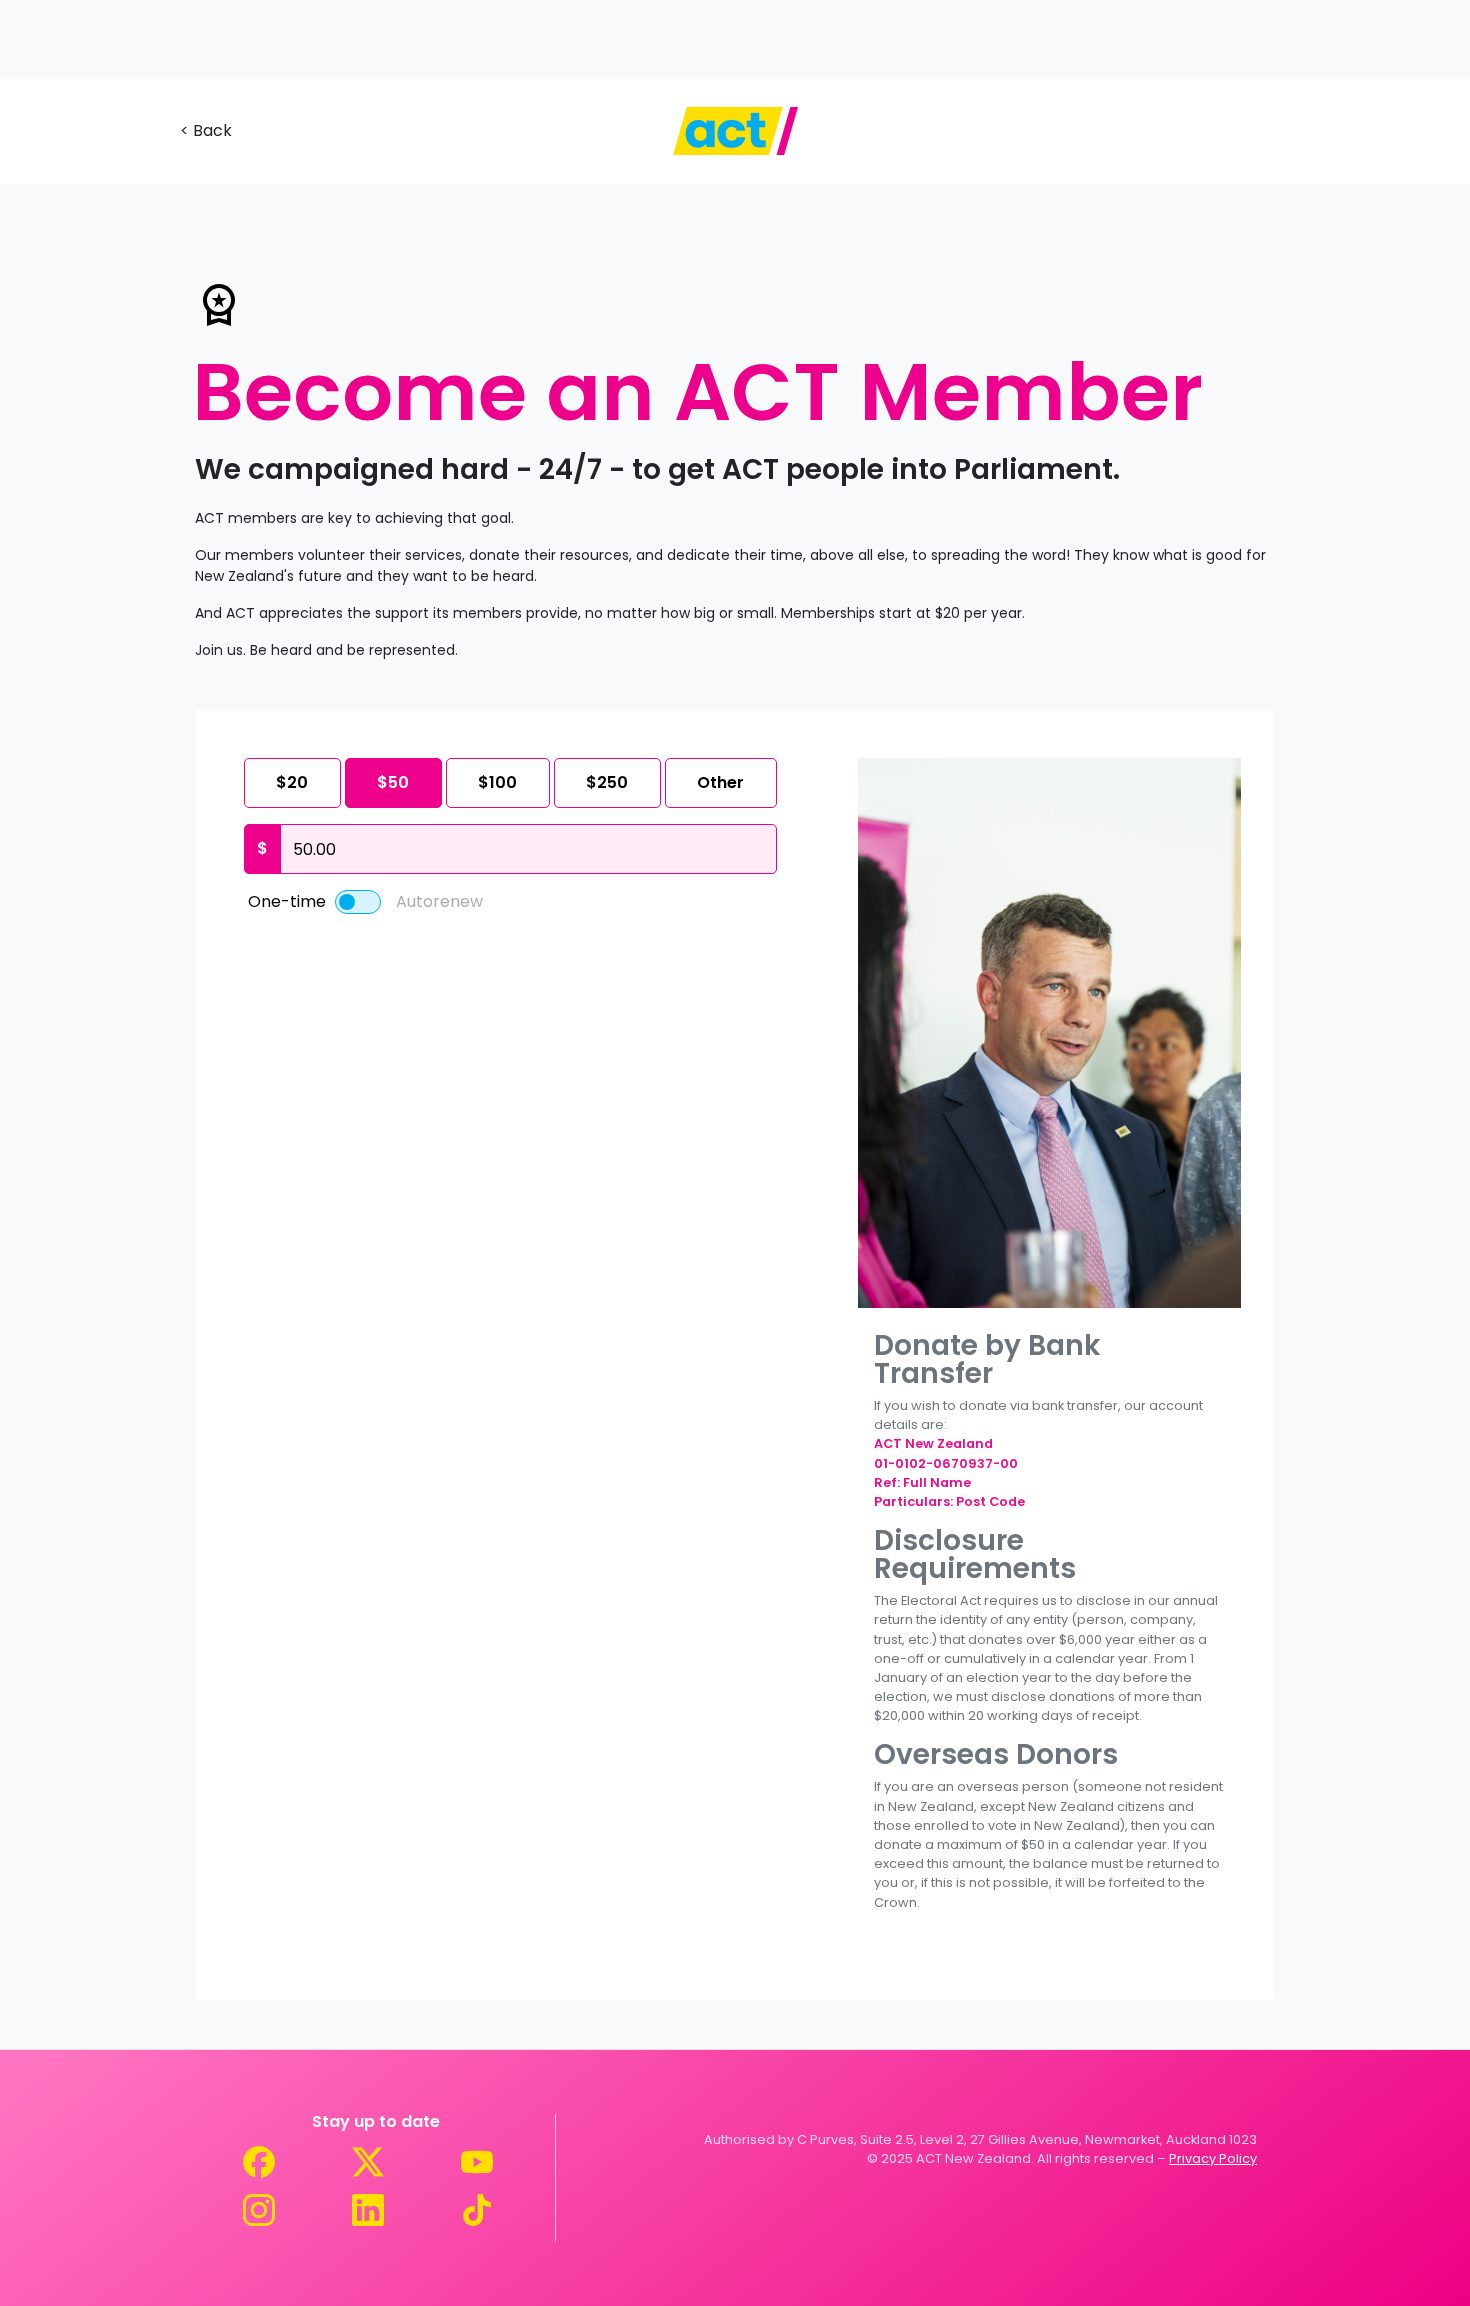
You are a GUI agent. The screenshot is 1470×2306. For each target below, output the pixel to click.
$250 (607, 782)
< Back (206, 130)
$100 (497, 782)
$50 (393, 782)
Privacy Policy (1213, 2158)
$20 (292, 782)
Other (720, 782)
